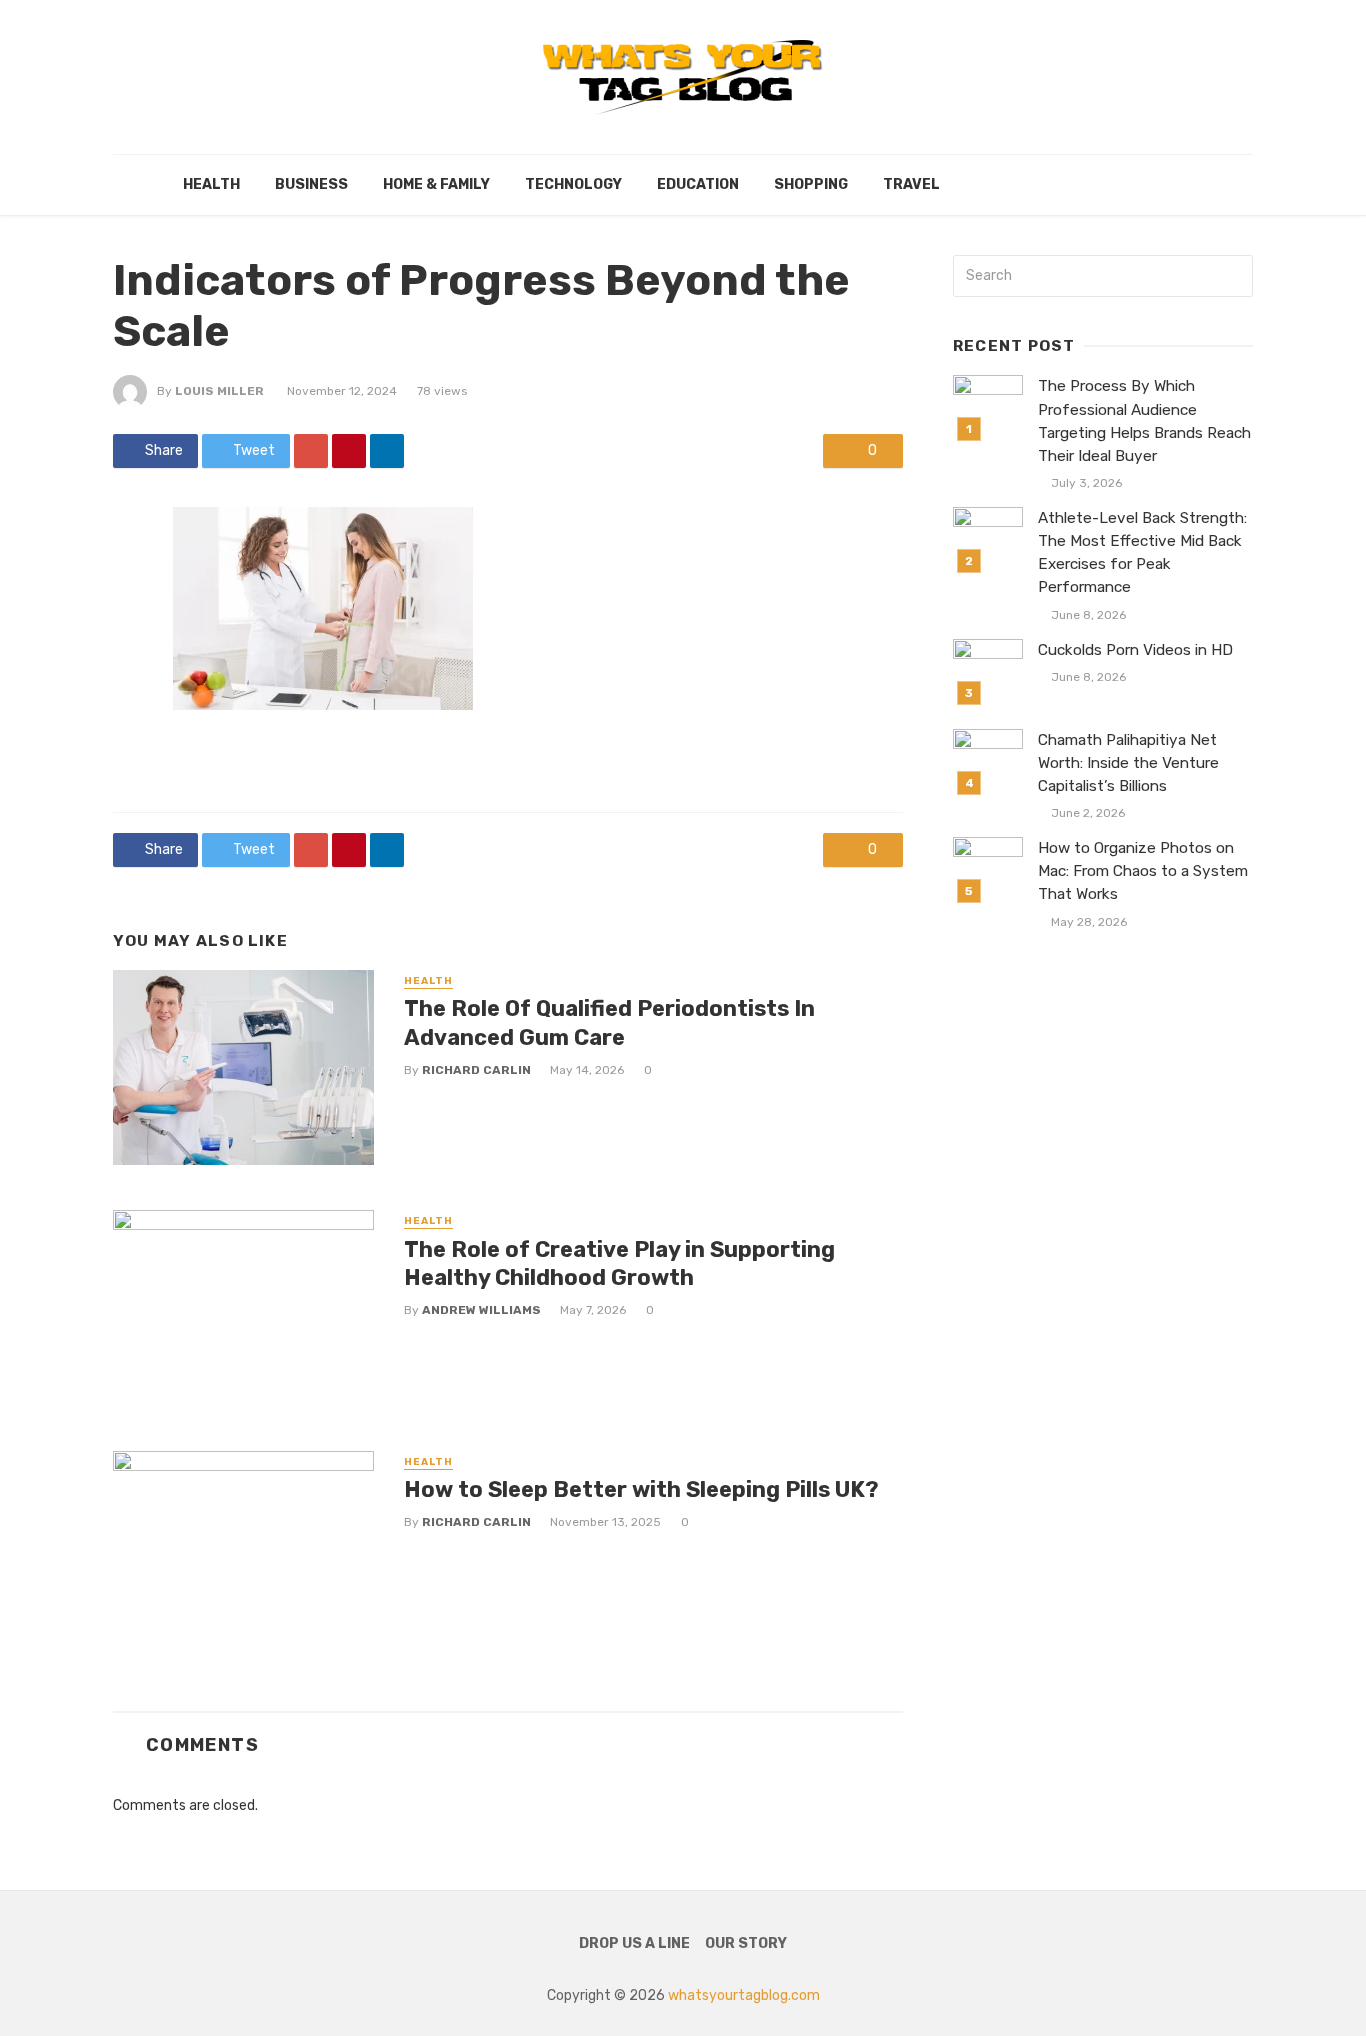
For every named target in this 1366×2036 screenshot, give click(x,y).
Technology (573, 184)
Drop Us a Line (634, 1943)
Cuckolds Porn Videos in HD (1135, 650)
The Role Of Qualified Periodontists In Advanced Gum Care (609, 1022)
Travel (911, 184)
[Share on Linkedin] (387, 451)
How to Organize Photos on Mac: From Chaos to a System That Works (1143, 871)
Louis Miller (219, 391)
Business (311, 184)
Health (211, 184)
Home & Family (436, 184)
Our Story (746, 1943)
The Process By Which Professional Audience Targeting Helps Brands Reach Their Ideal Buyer (1144, 420)
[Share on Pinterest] (349, 451)
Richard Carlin (476, 1070)
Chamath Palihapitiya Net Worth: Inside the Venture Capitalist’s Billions (1128, 763)
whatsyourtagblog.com (744, 1995)
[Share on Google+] (311, 451)
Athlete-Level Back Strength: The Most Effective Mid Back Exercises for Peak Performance (1142, 552)
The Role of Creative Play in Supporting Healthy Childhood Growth (619, 1263)
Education (698, 184)
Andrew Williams (481, 1310)
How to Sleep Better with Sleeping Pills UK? (641, 1489)
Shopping (811, 184)
